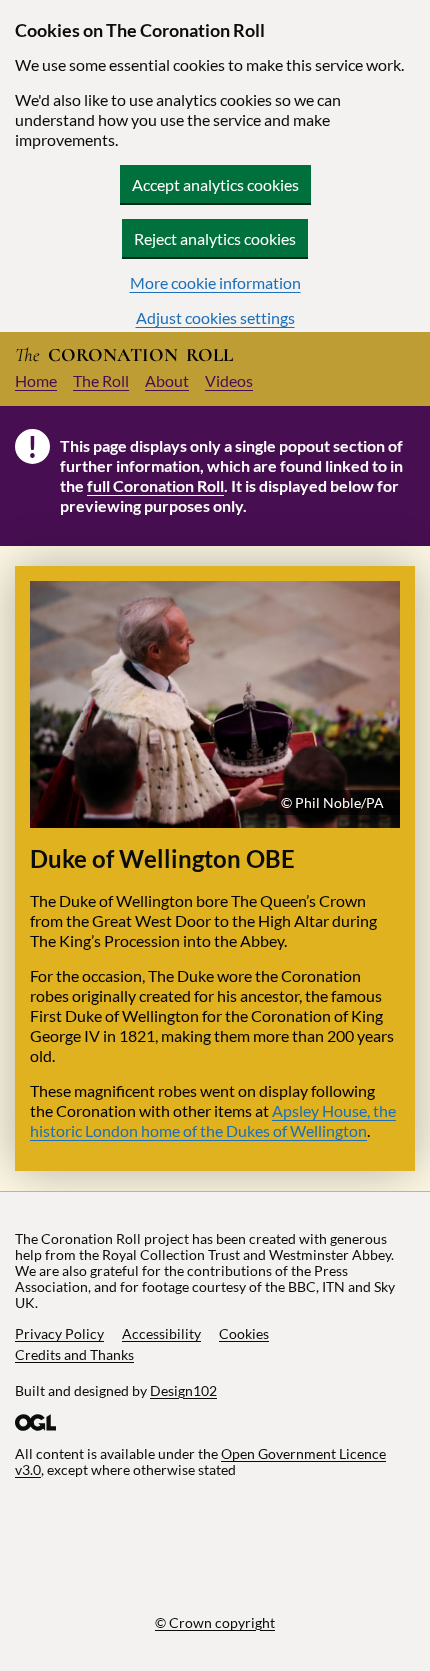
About (167, 380)
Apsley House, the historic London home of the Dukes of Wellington (213, 1120)
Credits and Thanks (74, 1354)
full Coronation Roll (155, 485)
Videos (229, 380)
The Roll (101, 380)
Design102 (183, 1390)
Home (36, 380)
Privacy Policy (59, 1333)
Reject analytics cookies (215, 238)
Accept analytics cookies (215, 184)
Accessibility (161, 1333)
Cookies (244, 1333)
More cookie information (215, 282)
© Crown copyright (215, 1622)
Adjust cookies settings (215, 317)
